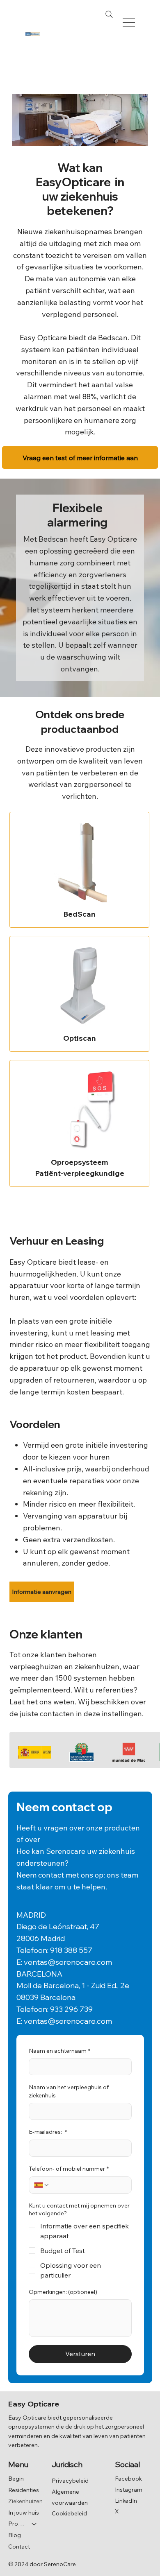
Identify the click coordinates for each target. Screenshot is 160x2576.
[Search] (109, 14)
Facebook (128, 2479)
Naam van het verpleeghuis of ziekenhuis (69, 2091)
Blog (15, 2535)
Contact (19, 2547)
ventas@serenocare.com (68, 1962)
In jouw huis (24, 2513)
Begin (16, 2479)
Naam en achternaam (59, 2051)
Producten (16, 2524)
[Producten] (34, 2524)
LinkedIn (126, 2501)
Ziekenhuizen (25, 2501)
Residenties (24, 2490)
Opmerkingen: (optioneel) (63, 2292)
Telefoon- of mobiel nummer (69, 2169)
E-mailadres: (48, 2132)
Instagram (129, 2490)
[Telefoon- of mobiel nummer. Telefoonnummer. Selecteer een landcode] (42, 2185)
